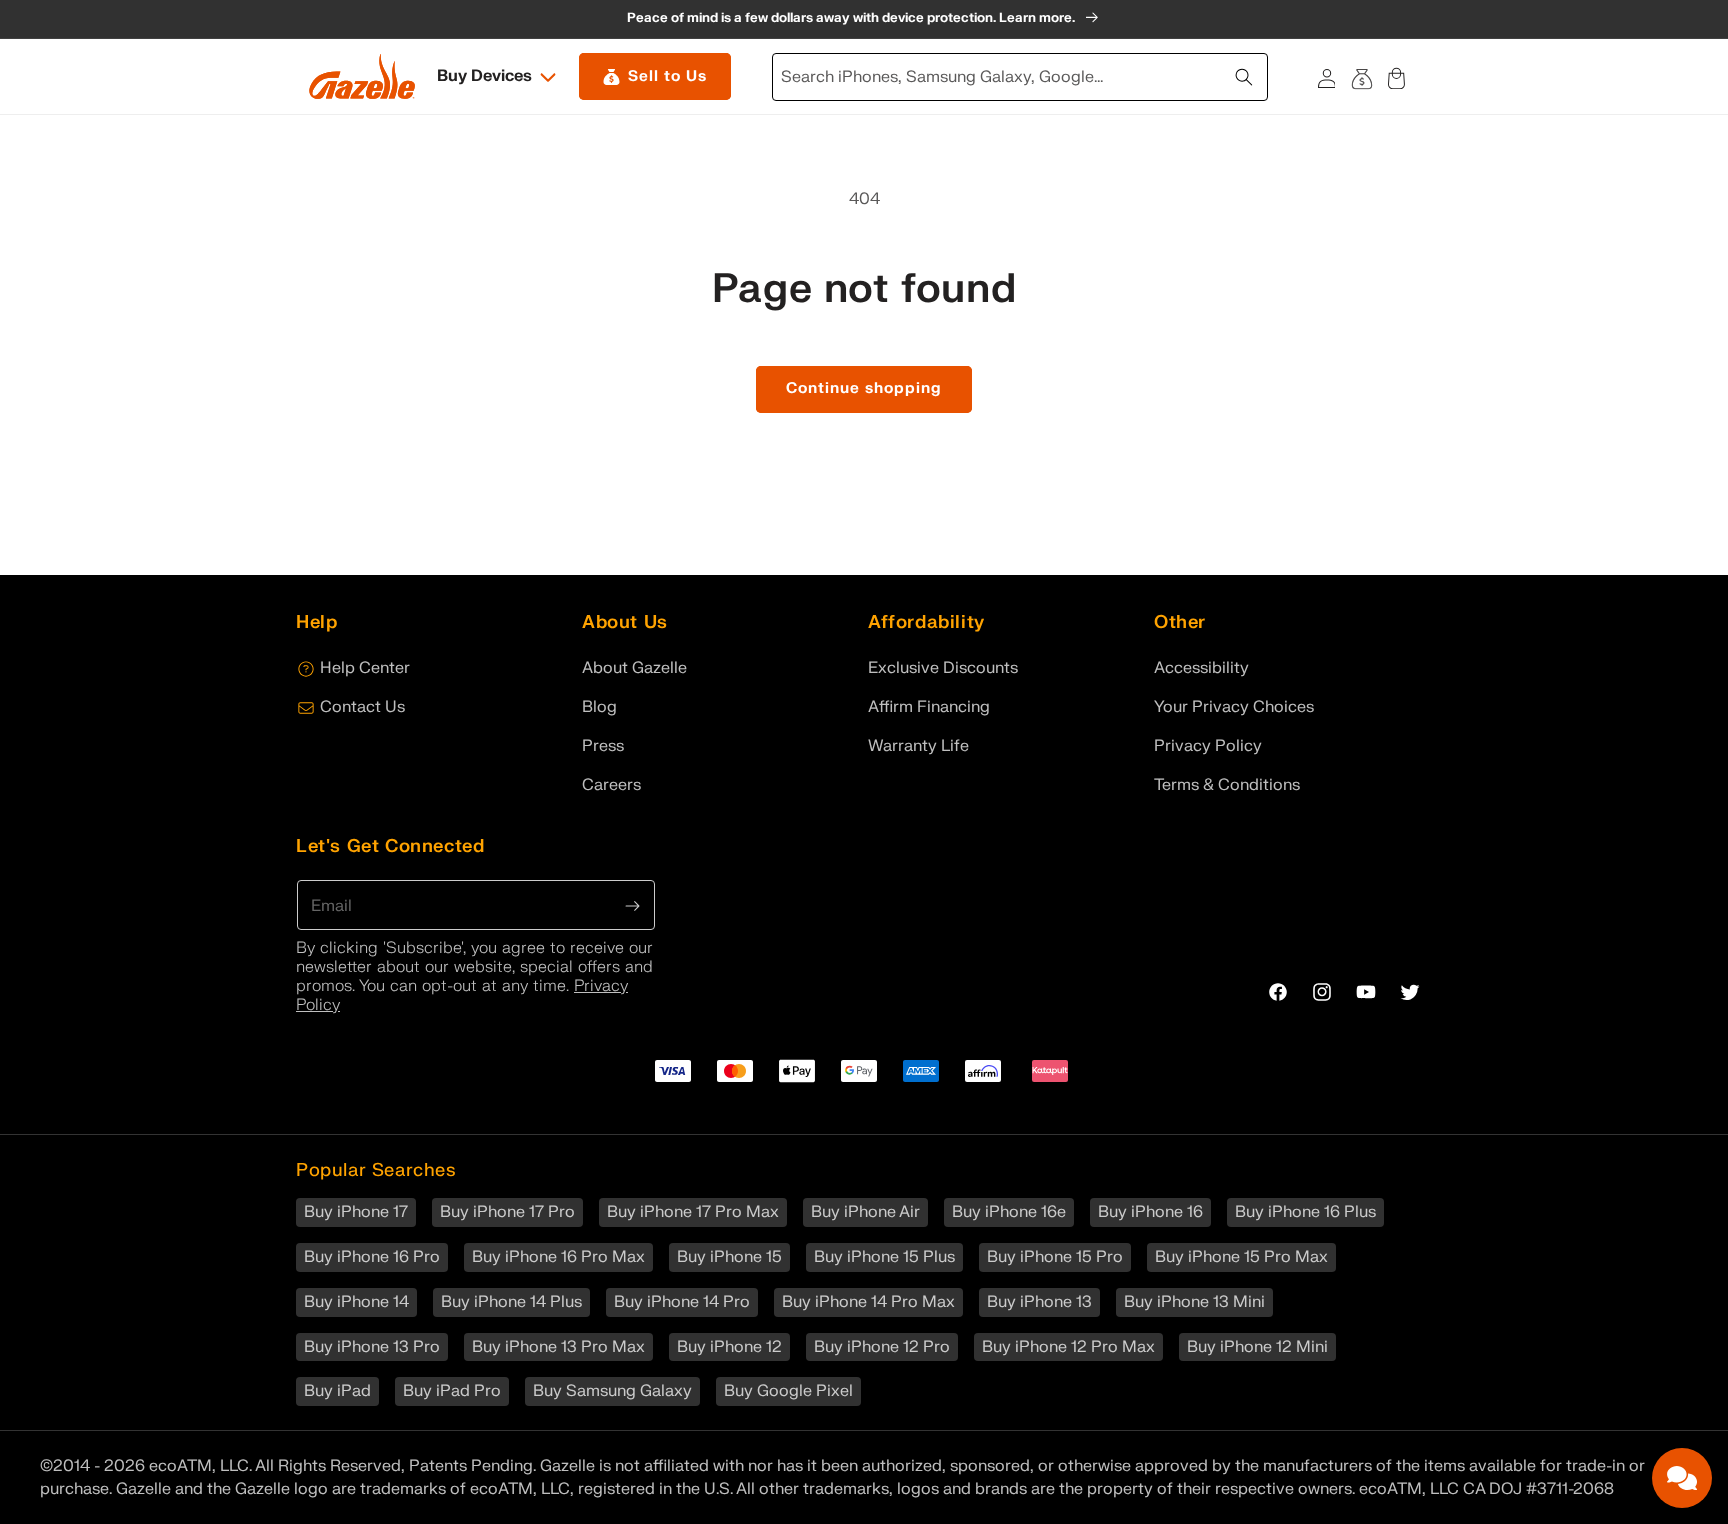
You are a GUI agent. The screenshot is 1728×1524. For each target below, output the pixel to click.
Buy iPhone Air (865, 1212)
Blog (599, 707)
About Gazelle (634, 668)
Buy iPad (337, 1391)
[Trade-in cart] (1361, 76)
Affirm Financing (929, 707)
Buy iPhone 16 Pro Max (558, 1257)
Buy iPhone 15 (729, 1257)
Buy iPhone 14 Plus (511, 1302)
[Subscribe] (633, 904)
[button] (498, 76)
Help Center (365, 668)
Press (603, 746)
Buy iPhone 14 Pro (682, 1302)
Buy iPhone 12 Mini (1257, 1347)
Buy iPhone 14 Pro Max (868, 1302)
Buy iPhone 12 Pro (882, 1347)
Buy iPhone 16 (1150, 1212)
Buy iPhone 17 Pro (507, 1212)
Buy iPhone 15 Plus (884, 1257)
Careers (611, 785)
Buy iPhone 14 (356, 1302)
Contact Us (362, 707)
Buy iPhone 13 (1039, 1302)
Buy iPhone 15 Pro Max (1241, 1257)
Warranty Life (918, 746)
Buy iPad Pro (452, 1391)
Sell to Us (667, 76)
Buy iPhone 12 (729, 1347)
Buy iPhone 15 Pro (1055, 1257)
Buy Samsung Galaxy (612, 1391)
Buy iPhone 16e (1009, 1212)
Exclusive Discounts (943, 668)
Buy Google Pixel (788, 1391)
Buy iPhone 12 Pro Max (1068, 1347)
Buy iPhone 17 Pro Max (693, 1212)
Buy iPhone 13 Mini (1194, 1302)
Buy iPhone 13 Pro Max (558, 1347)
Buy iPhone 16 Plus (1305, 1212)
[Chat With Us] (1682, 1478)
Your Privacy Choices (1234, 707)
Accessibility (1201, 668)
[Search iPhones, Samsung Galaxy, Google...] (1246, 75)
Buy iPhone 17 (356, 1212)
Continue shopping (864, 388)
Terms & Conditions (1227, 785)
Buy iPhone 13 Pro (372, 1347)
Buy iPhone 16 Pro (372, 1257)
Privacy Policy (1208, 746)
